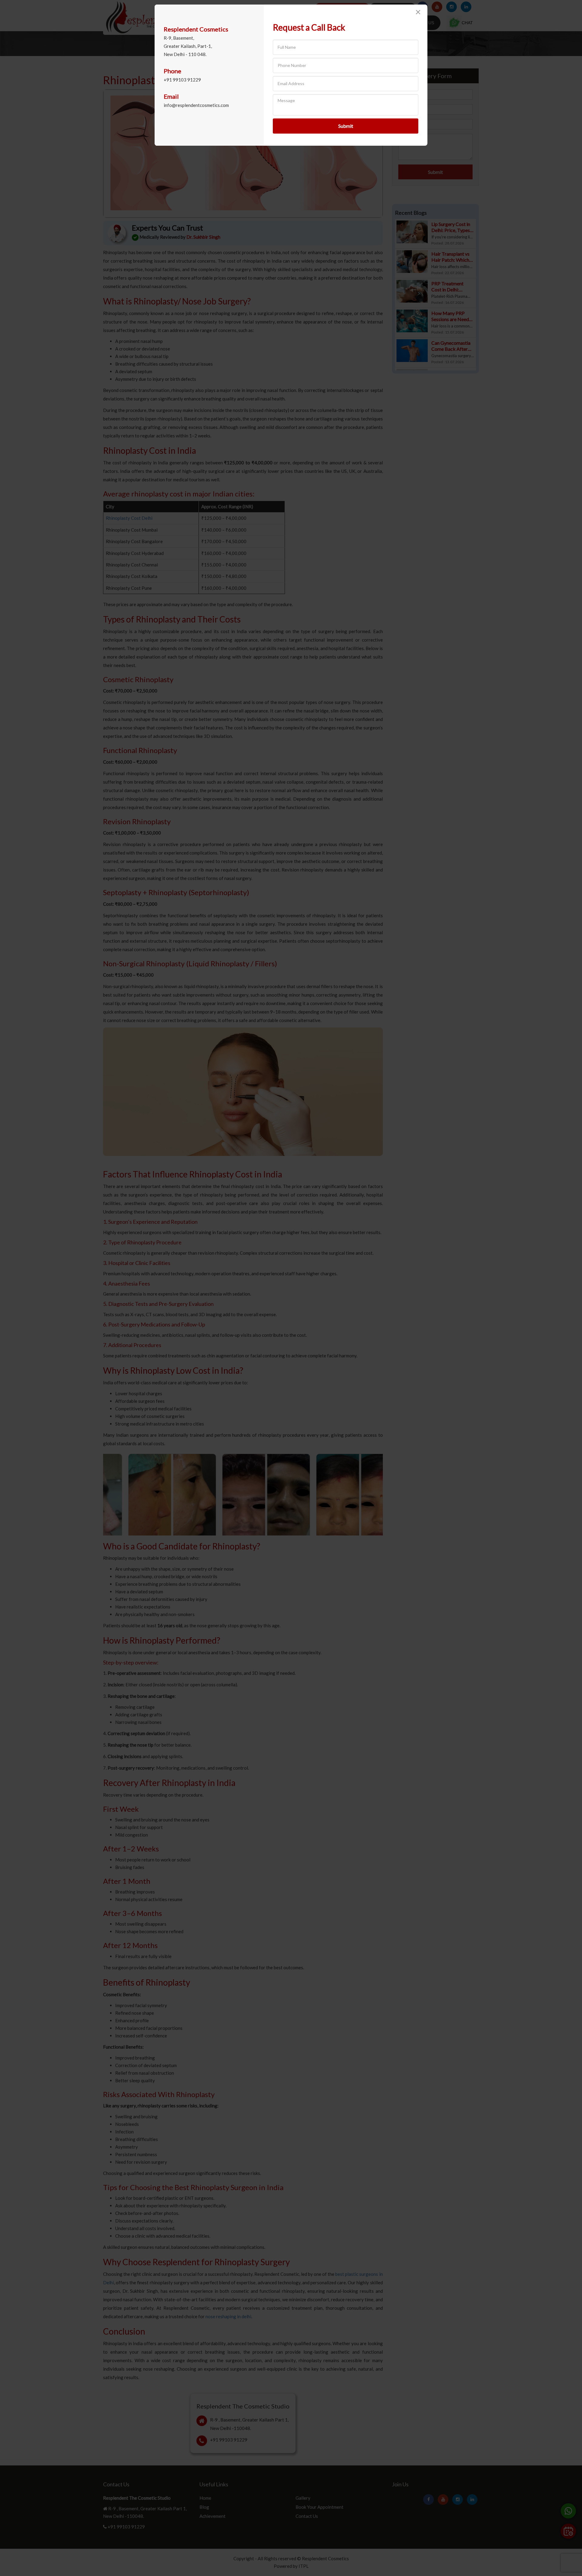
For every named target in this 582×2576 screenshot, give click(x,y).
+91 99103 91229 (182, 80)
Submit (346, 126)
